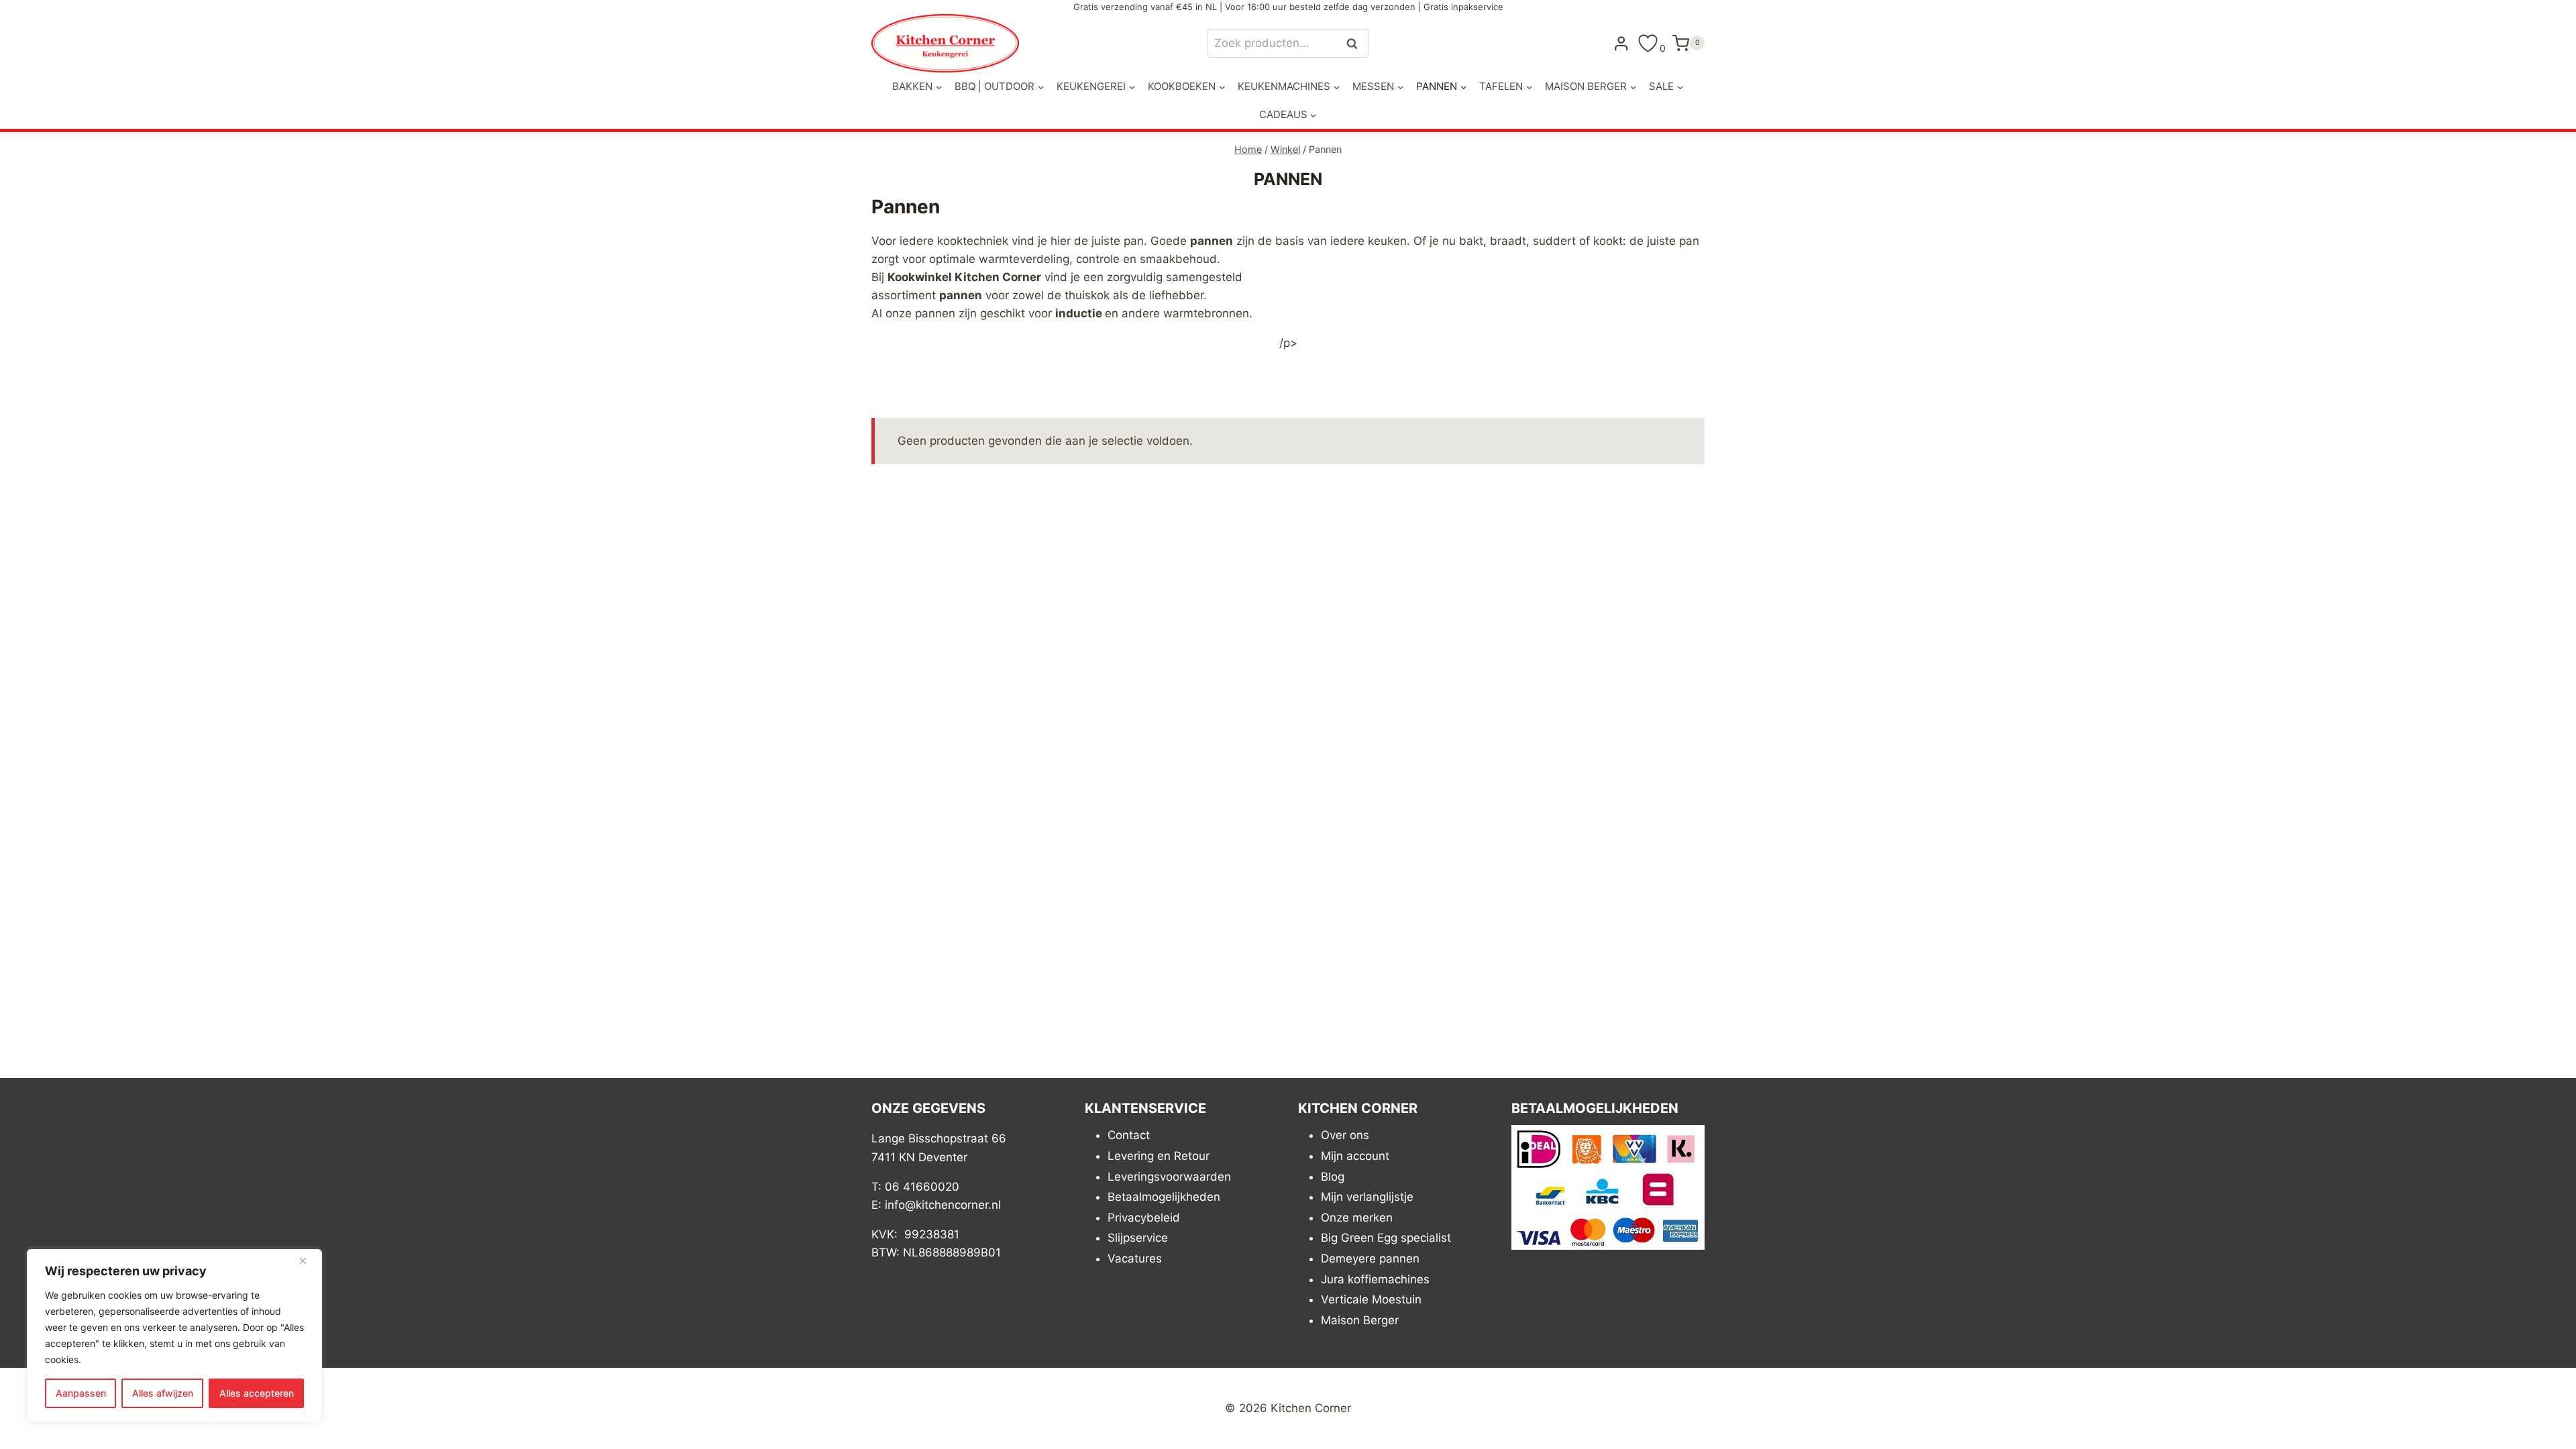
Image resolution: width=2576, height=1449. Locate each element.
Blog (1333, 1177)
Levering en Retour (1159, 1156)
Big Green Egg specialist (1386, 1238)
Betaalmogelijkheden (1164, 1197)
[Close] (308, 1260)
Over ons (1345, 1135)
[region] (174, 1336)
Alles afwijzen (163, 1393)
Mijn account (1355, 1156)
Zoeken (1356, 43)
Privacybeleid (1144, 1218)
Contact (1129, 1135)
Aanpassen (81, 1393)
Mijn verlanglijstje (1367, 1197)
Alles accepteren (257, 1393)
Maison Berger (1360, 1320)
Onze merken (1357, 1218)
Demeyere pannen (1370, 1258)
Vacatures (1135, 1258)
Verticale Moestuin (1371, 1299)
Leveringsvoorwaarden (1169, 1177)
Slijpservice (1138, 1238)
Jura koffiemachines (1375, 1279)
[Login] (1621, 43)
